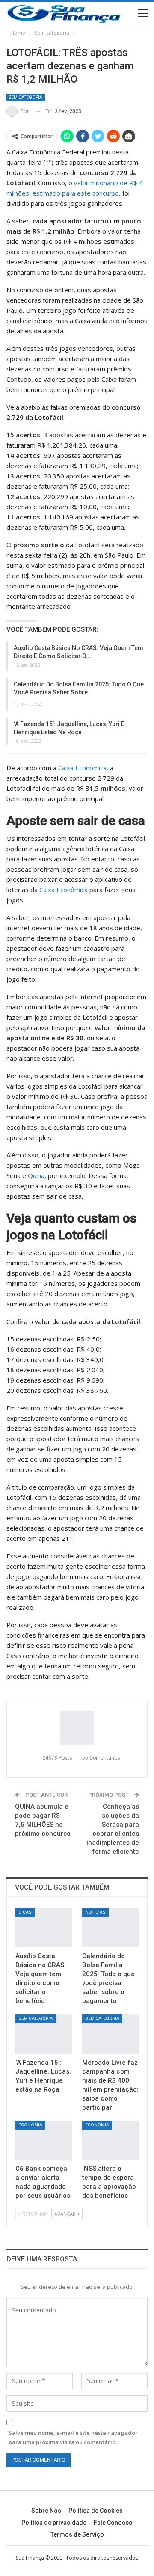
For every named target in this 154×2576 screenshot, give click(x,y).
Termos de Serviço (77, 2534)
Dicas (25, 1912)
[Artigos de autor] (77, 1728)
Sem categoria (26, 97)
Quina (36, 1175)
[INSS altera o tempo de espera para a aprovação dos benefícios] (110, 2140)
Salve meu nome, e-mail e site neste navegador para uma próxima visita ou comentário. (73, 2437)
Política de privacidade (54, 2523)
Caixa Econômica (82, 768)
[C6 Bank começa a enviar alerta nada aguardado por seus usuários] (44, 2140)
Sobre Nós (46, 2511)
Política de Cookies (96, 2511)
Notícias (95, 1912)
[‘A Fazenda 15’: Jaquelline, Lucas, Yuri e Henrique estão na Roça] (44, 2034)
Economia (30, 2125)
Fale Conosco (113, 2523)
